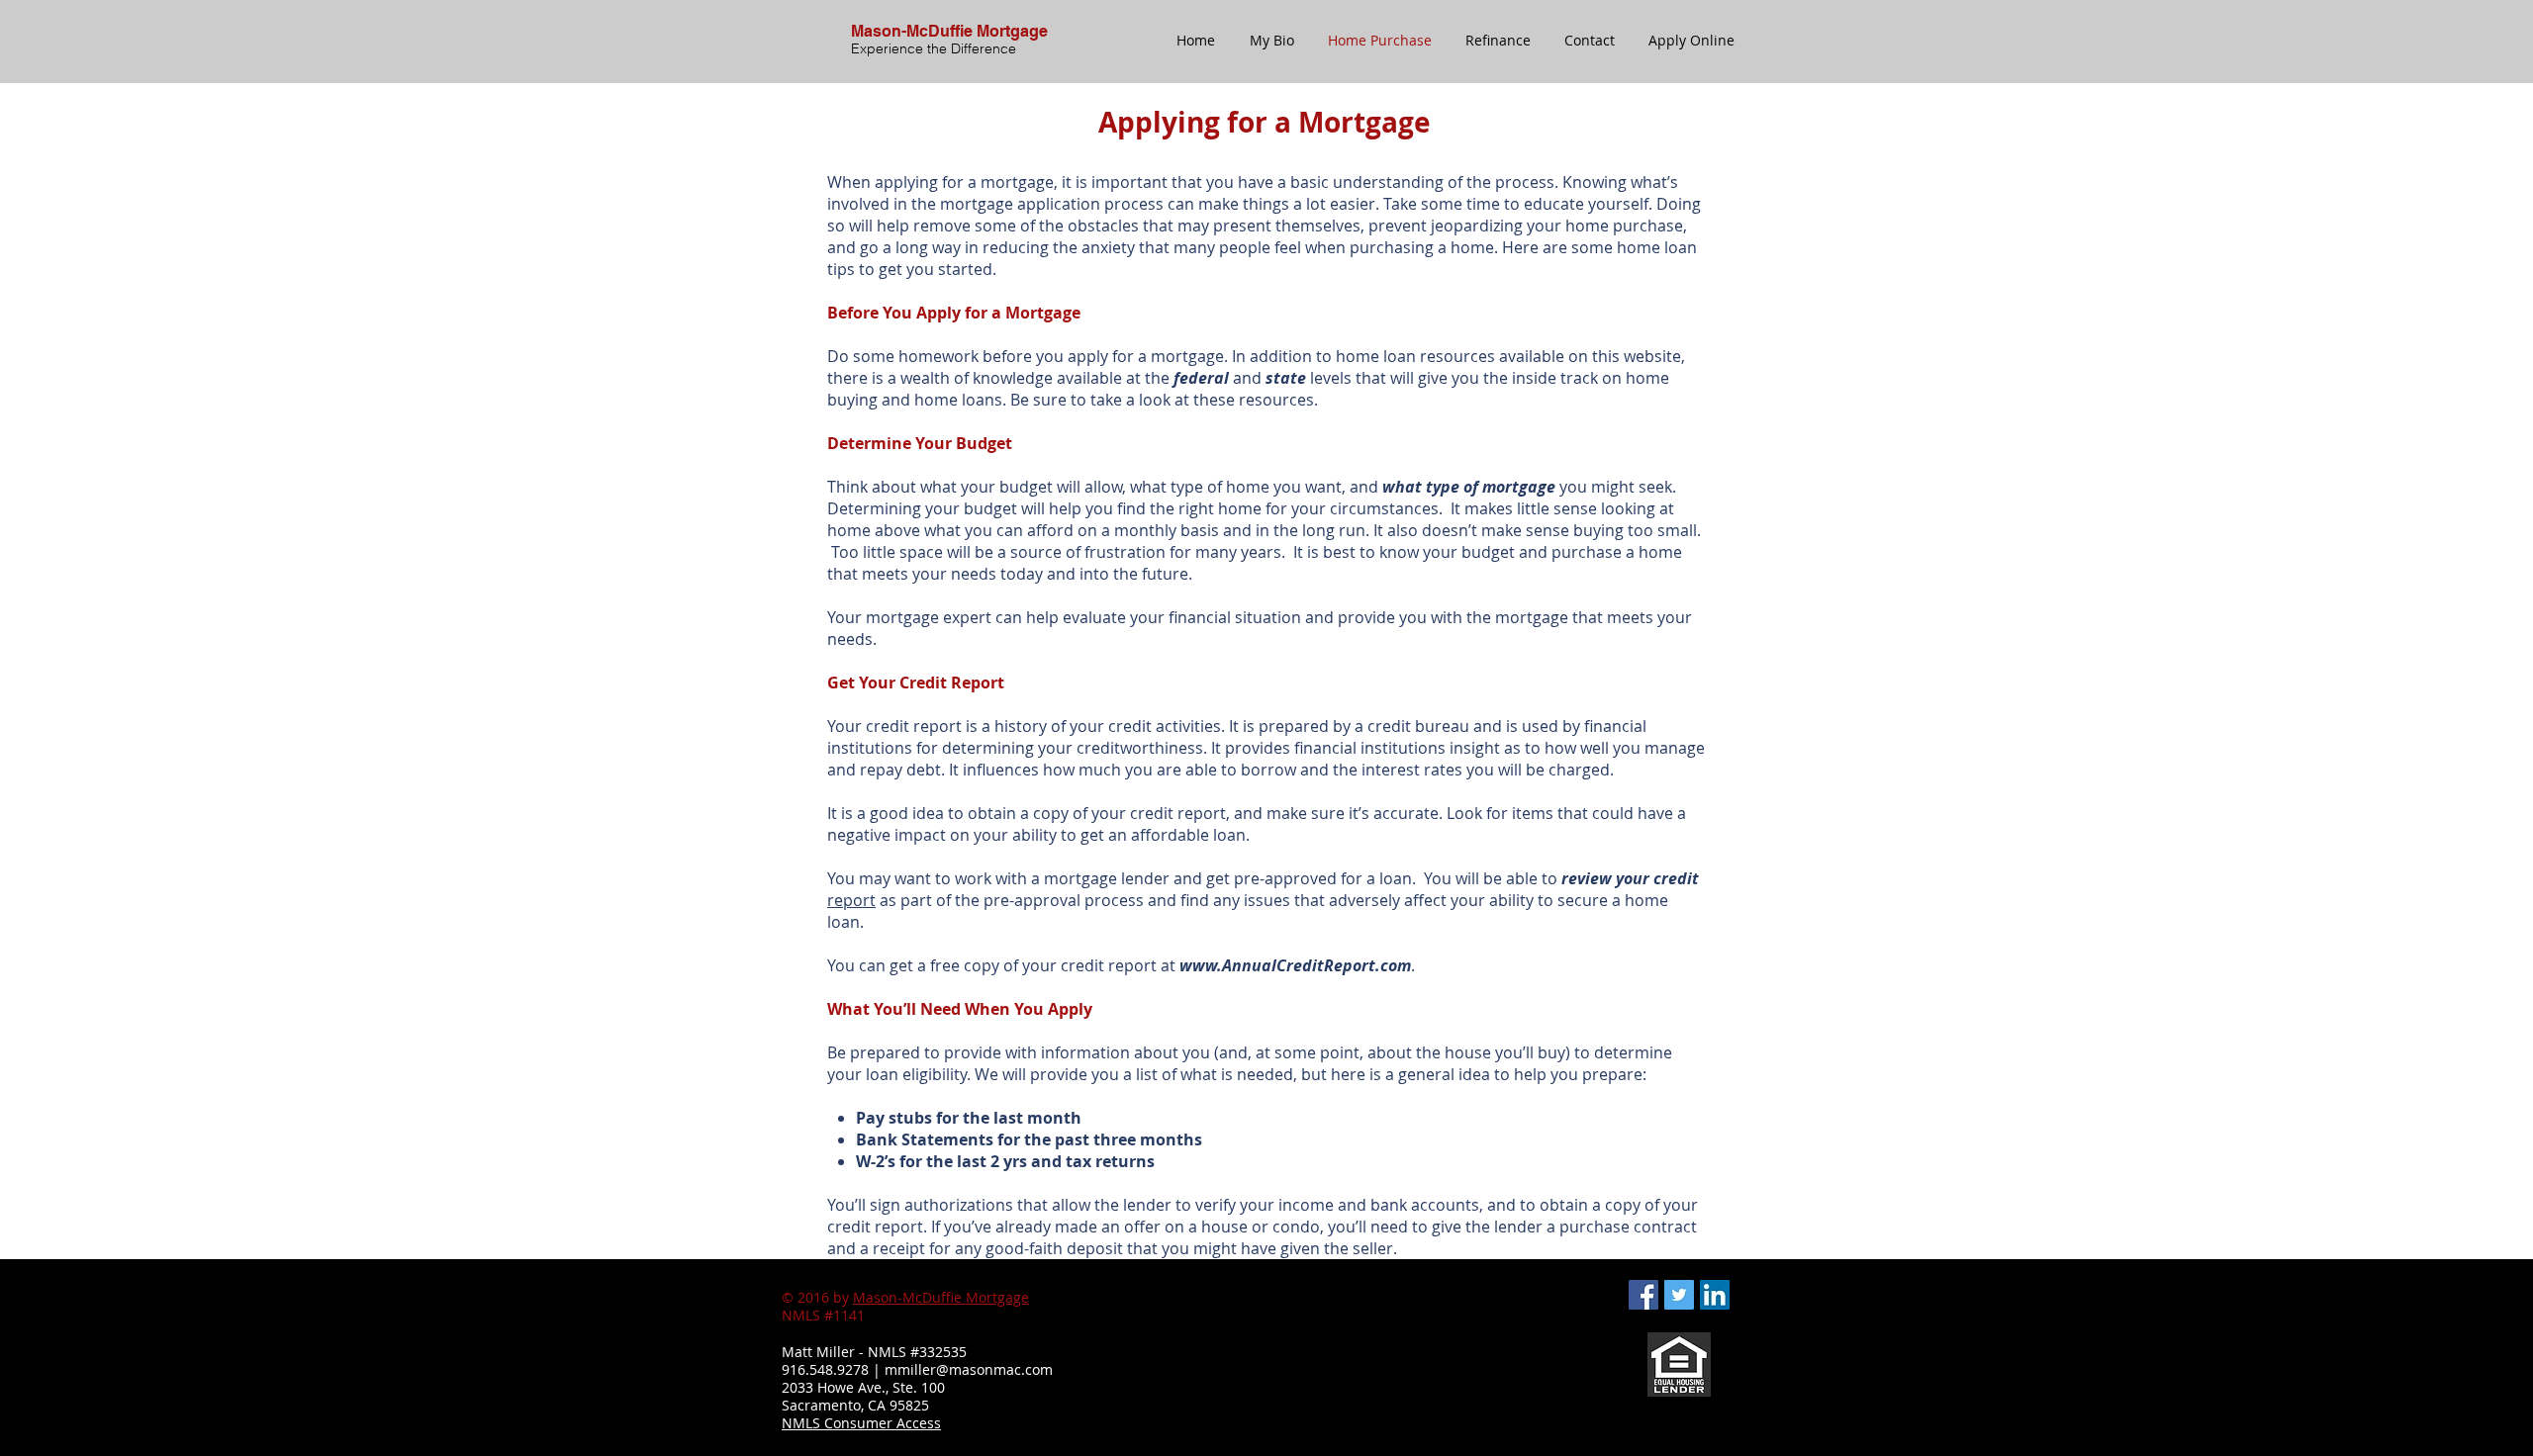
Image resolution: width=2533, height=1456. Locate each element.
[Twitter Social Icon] (1679, 1295)
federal (1201, 378)
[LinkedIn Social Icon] (1715, 1295)
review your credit (1628, 878)
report (851, 900)
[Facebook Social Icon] (1643, 1295)
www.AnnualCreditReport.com (1295, 965)
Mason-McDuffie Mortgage (941, 1297)
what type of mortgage (1469, 487)
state (1286, 378)
